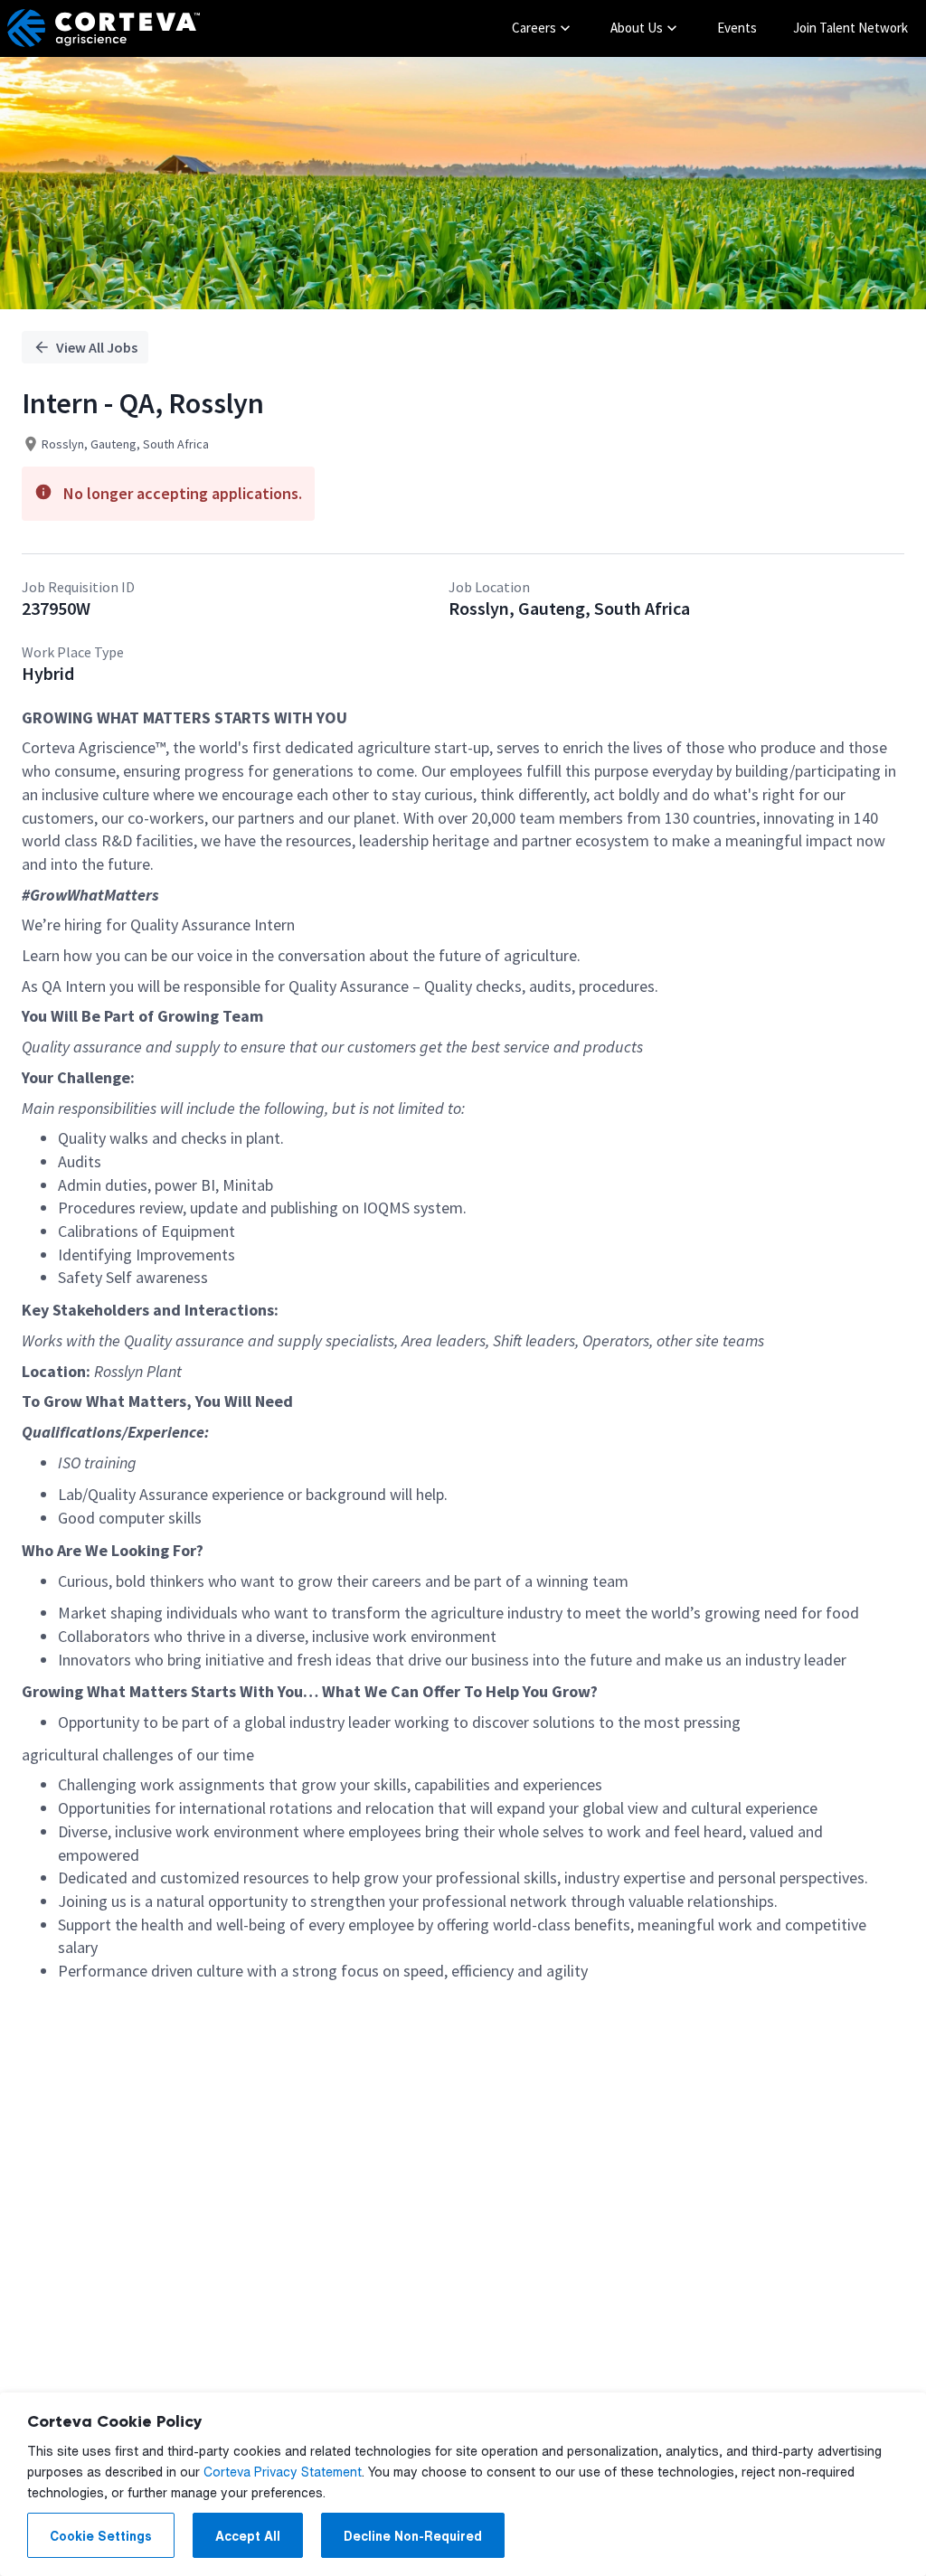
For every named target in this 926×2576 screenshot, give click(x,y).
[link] (104, 28)
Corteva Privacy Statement (283, 2472)
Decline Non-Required (413, 2536)
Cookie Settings (101, 2536)
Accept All (248, 2536)
